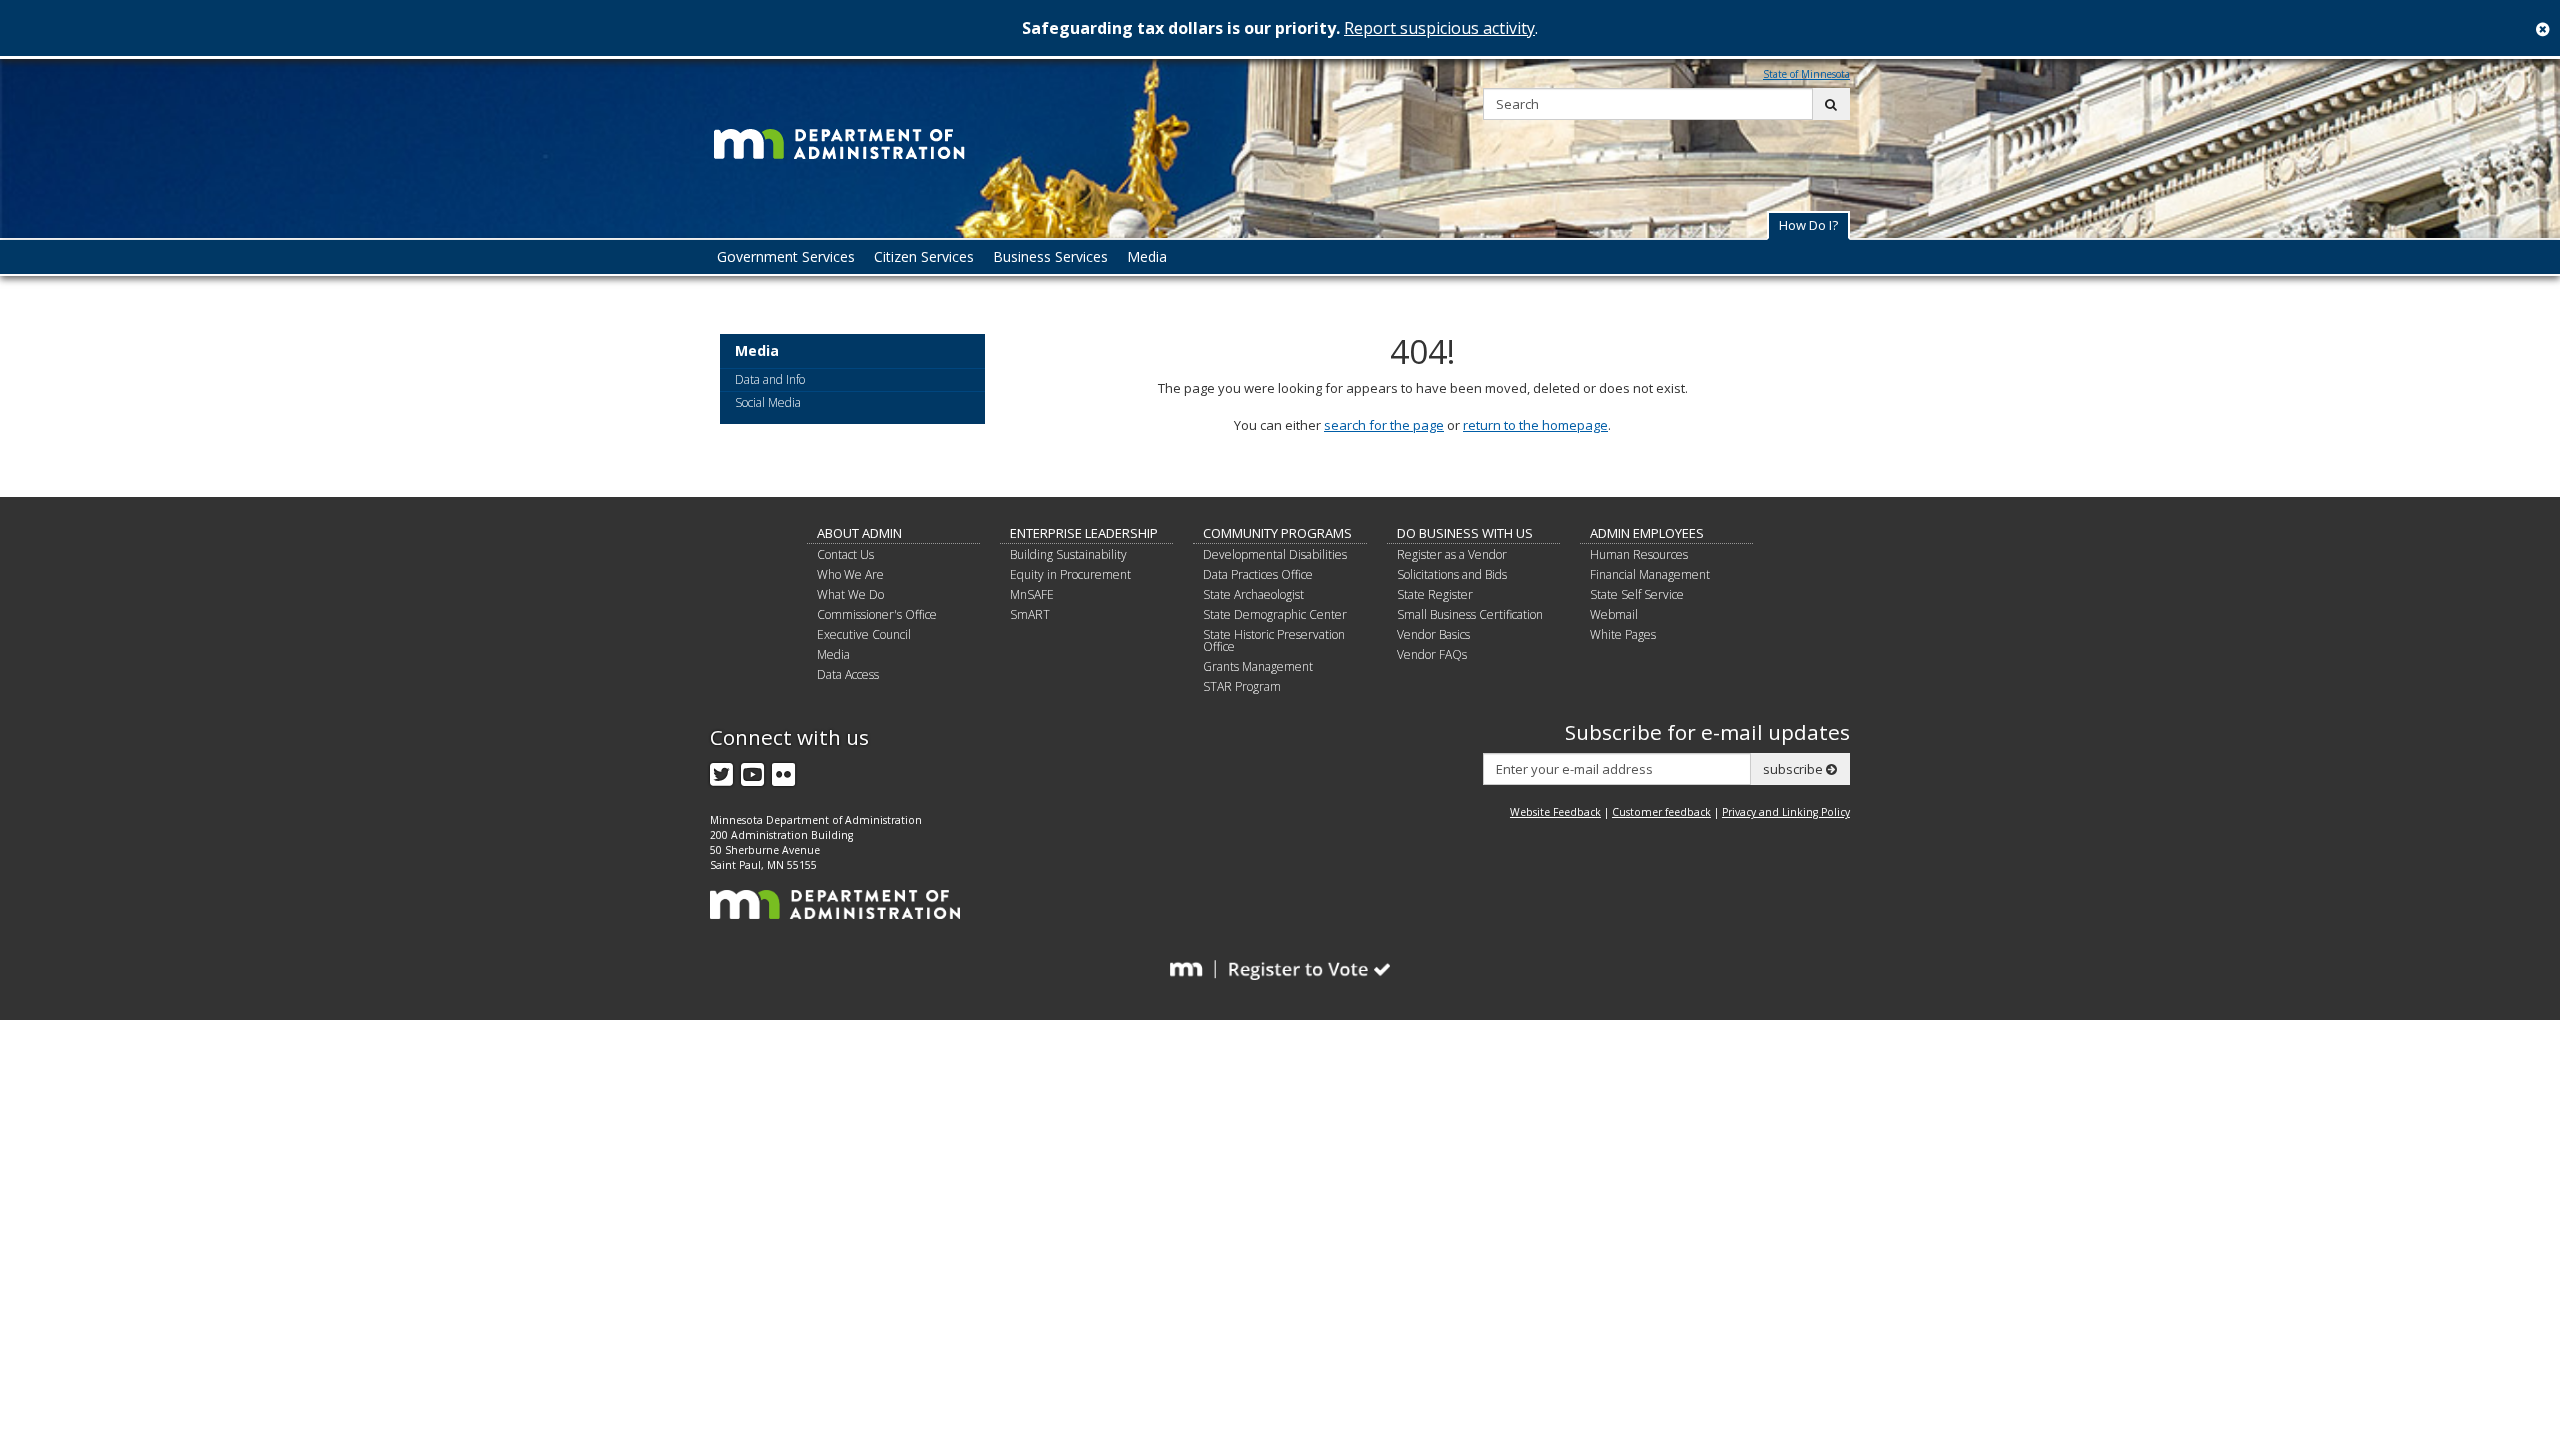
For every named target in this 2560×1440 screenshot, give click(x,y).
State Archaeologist (1253, 594)
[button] (1808, 225)
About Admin (859, 533)
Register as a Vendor (1452, 554)
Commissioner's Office (877, 614)
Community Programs (1277, 533)
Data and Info (770, 379)
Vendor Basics (1433, 634)
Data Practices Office (1258, 574)
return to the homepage (1535, 425)
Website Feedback (1555, 812)
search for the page (1384, 425)
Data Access (848, 674)
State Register (1435, 594)
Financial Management (1650, 574)
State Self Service (1637, 594)
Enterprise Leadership (1084, 533)
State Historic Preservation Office (1274, 640)
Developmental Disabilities (1275, 554)
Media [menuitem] (1147, 256)
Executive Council (864, 634)
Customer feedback (1661, 812)
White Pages (1623, 634)
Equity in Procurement (1070, 574)
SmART (1030, 614)
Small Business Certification (1470, 614)
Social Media (768, 402)
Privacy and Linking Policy (1786, 812)
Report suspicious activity (1439, 28)
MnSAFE (1032, 594)
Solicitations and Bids (1452, 574)
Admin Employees (1647, 533)
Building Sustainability (1068, 554)
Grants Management (1258, 666)
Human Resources (1639, 554)
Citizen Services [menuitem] (924, 256)
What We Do (850, 594)
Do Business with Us (1465, 533)
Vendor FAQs (1432, 654)
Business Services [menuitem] (1050, 256)
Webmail (1614, 614)
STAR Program (1242, 686)
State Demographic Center (1275, 614)
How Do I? (1808, 225)
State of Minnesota (1806, 74)
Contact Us (845, 554)
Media (757, 352)
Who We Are (850, 574)
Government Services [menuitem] (786, 256)
